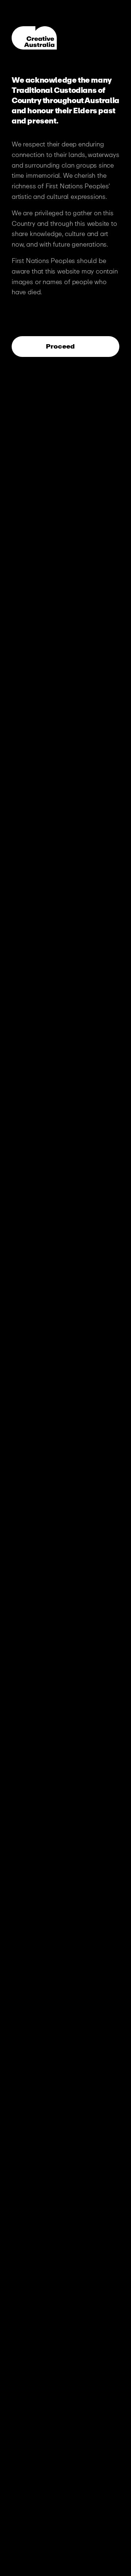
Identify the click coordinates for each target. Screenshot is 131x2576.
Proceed (61, 346)
